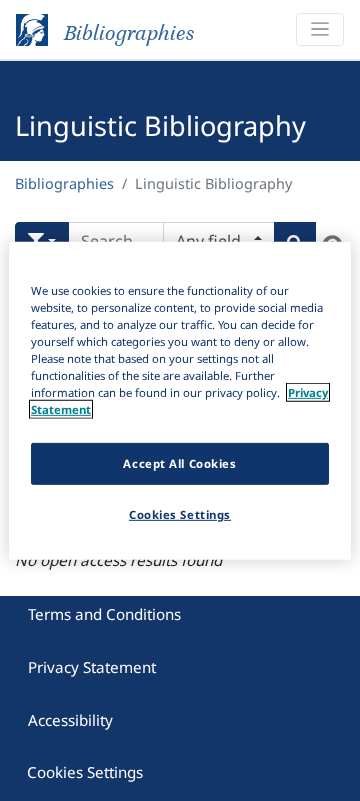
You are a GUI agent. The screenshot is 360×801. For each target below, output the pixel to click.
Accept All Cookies (179, 463)
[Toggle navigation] (320, 29)
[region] (180, 400)
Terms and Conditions (104, 614)
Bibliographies (64, 183)
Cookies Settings (85, 772)
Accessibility (70, 720)
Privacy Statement (92, 667)
